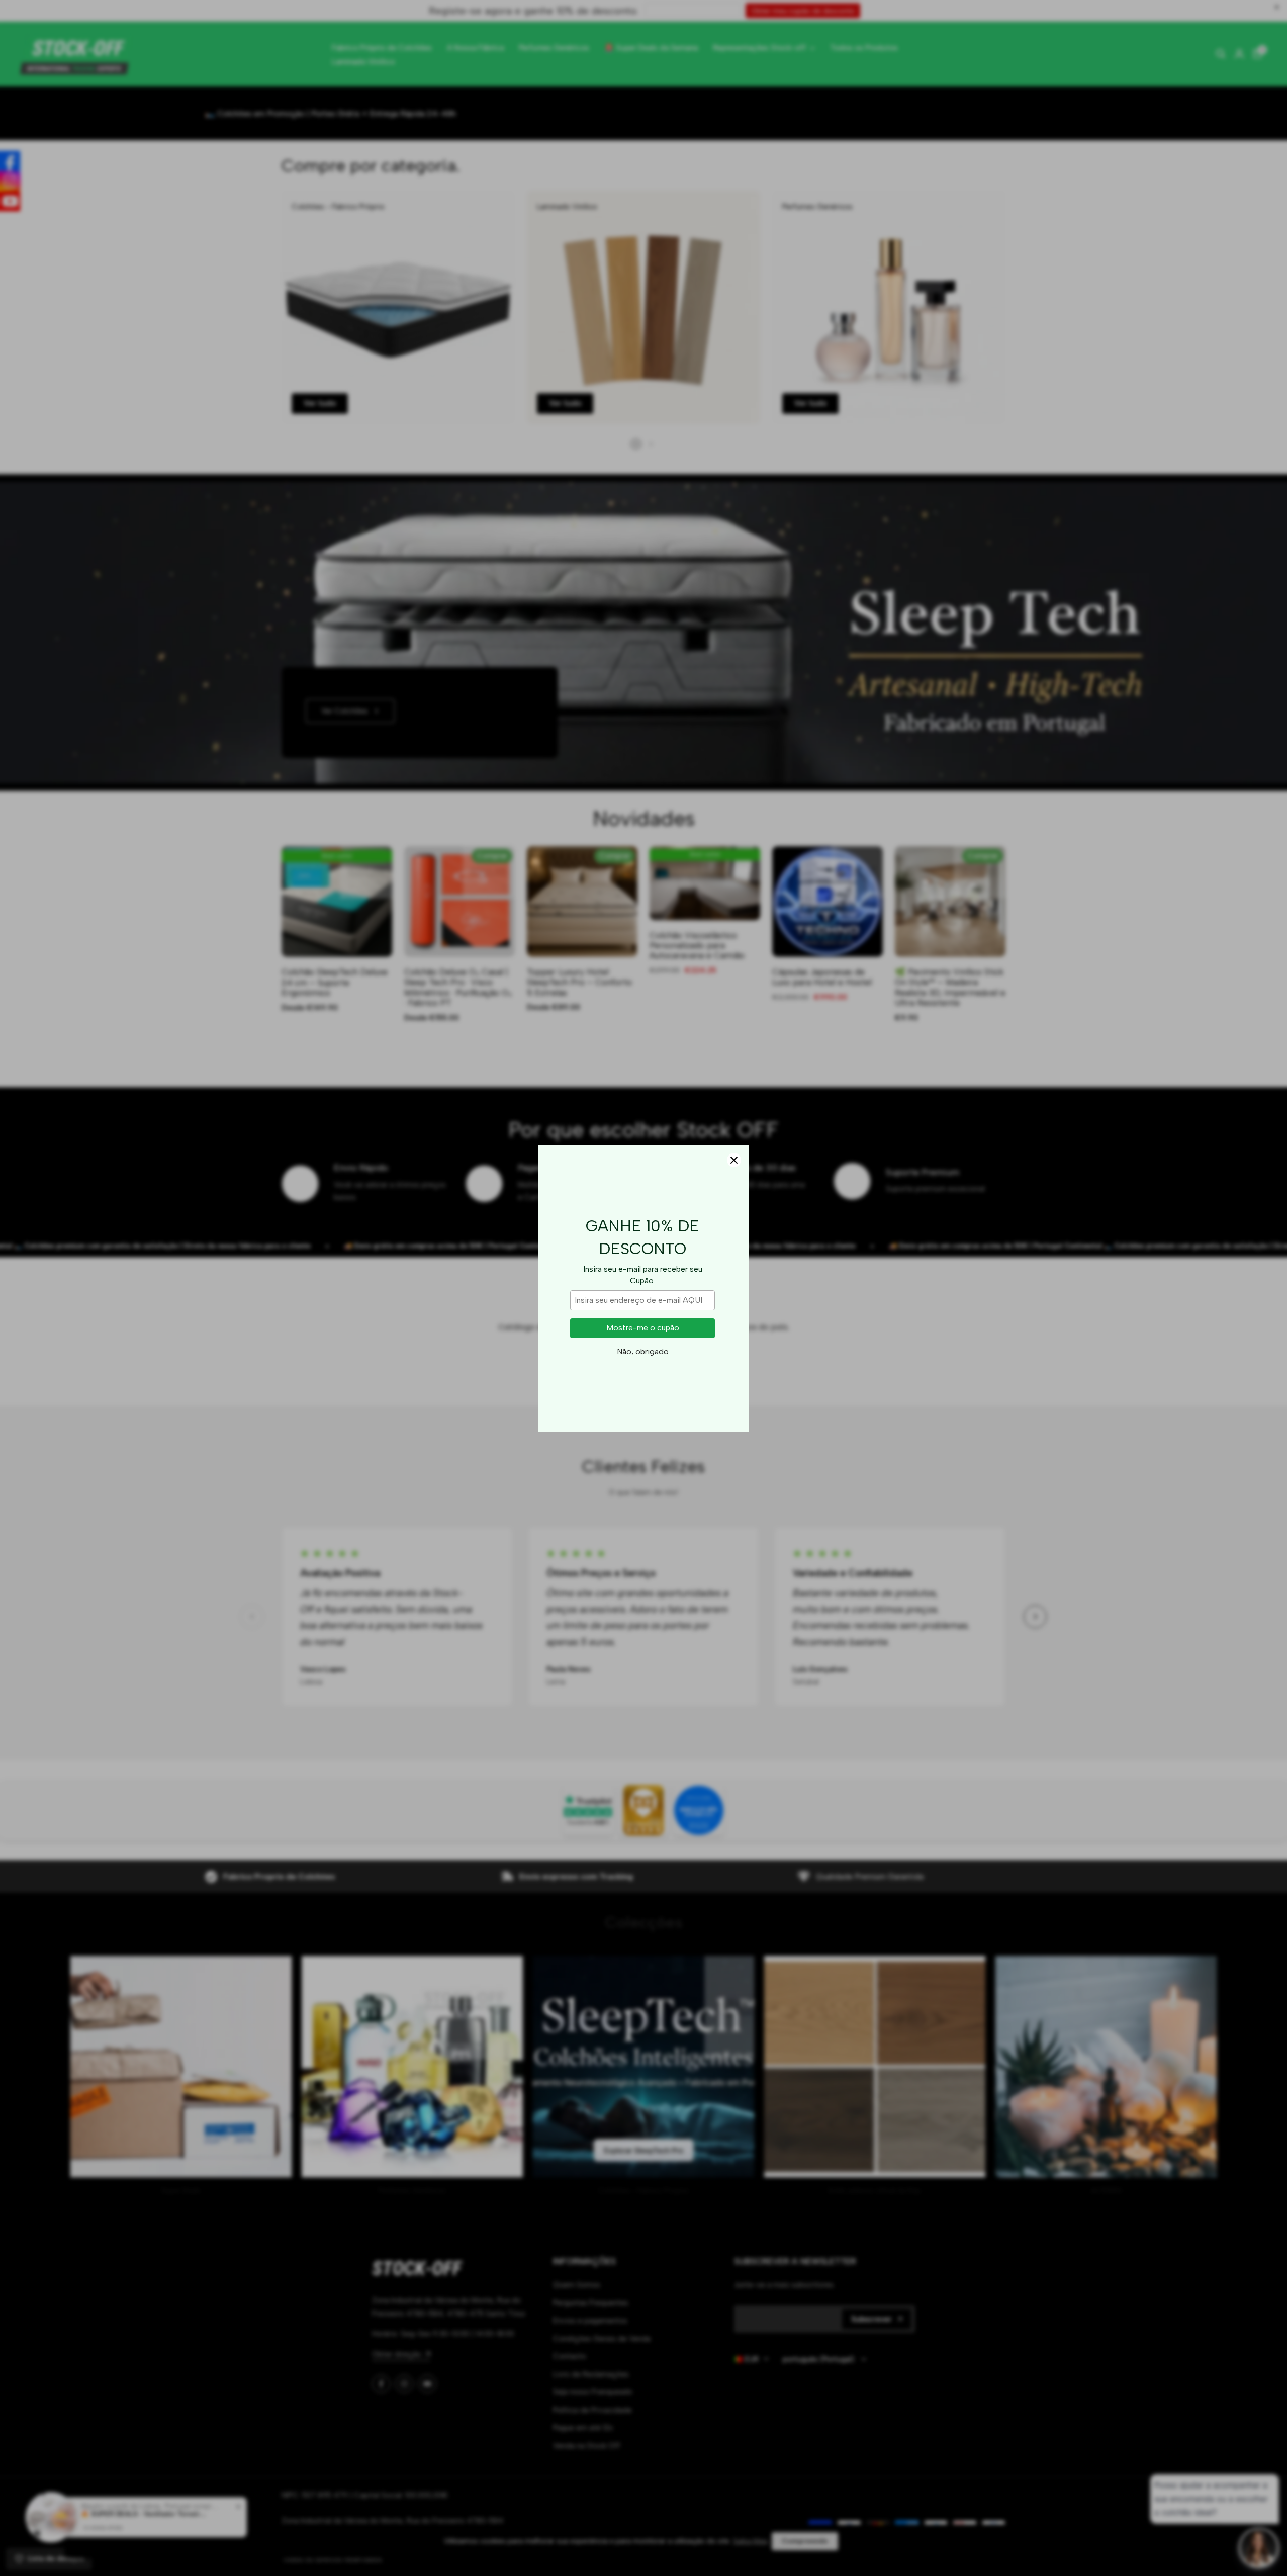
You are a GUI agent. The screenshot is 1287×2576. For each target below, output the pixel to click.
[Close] (734, 1160)
